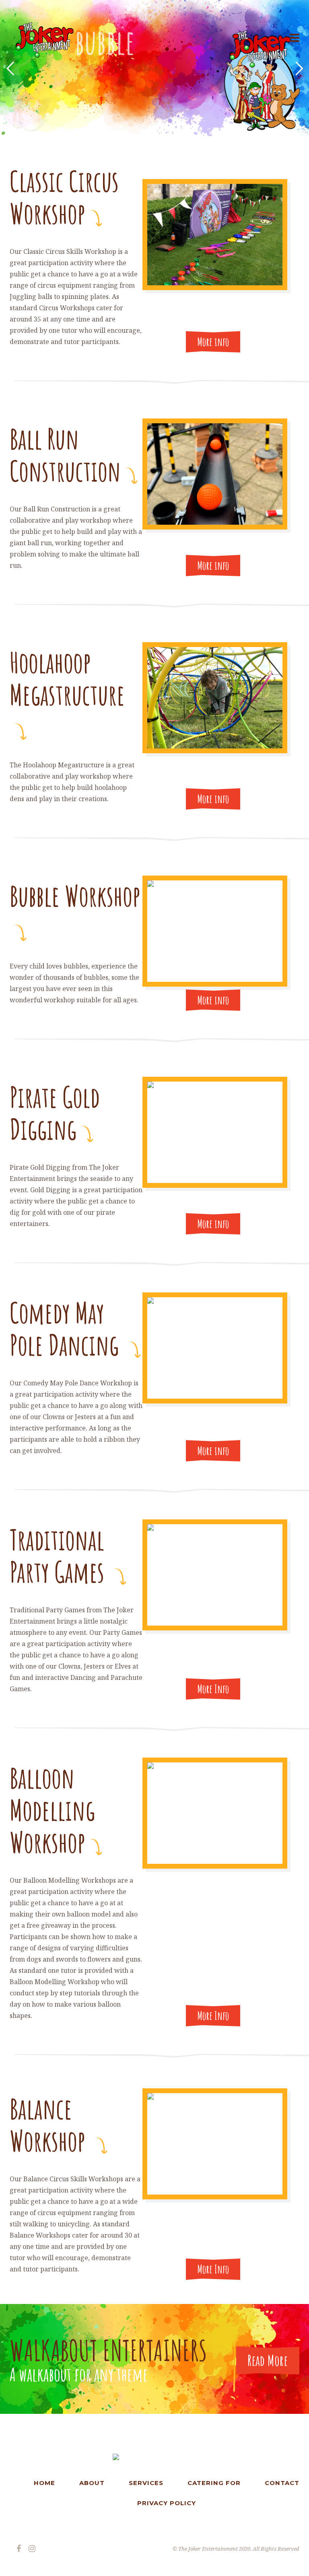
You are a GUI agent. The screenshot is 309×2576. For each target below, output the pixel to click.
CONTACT (282, 2483)
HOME (44, 2483)
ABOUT (92, 2483)
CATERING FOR (214, 2483)
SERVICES (146, 2483)
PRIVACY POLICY (167, 2503)
